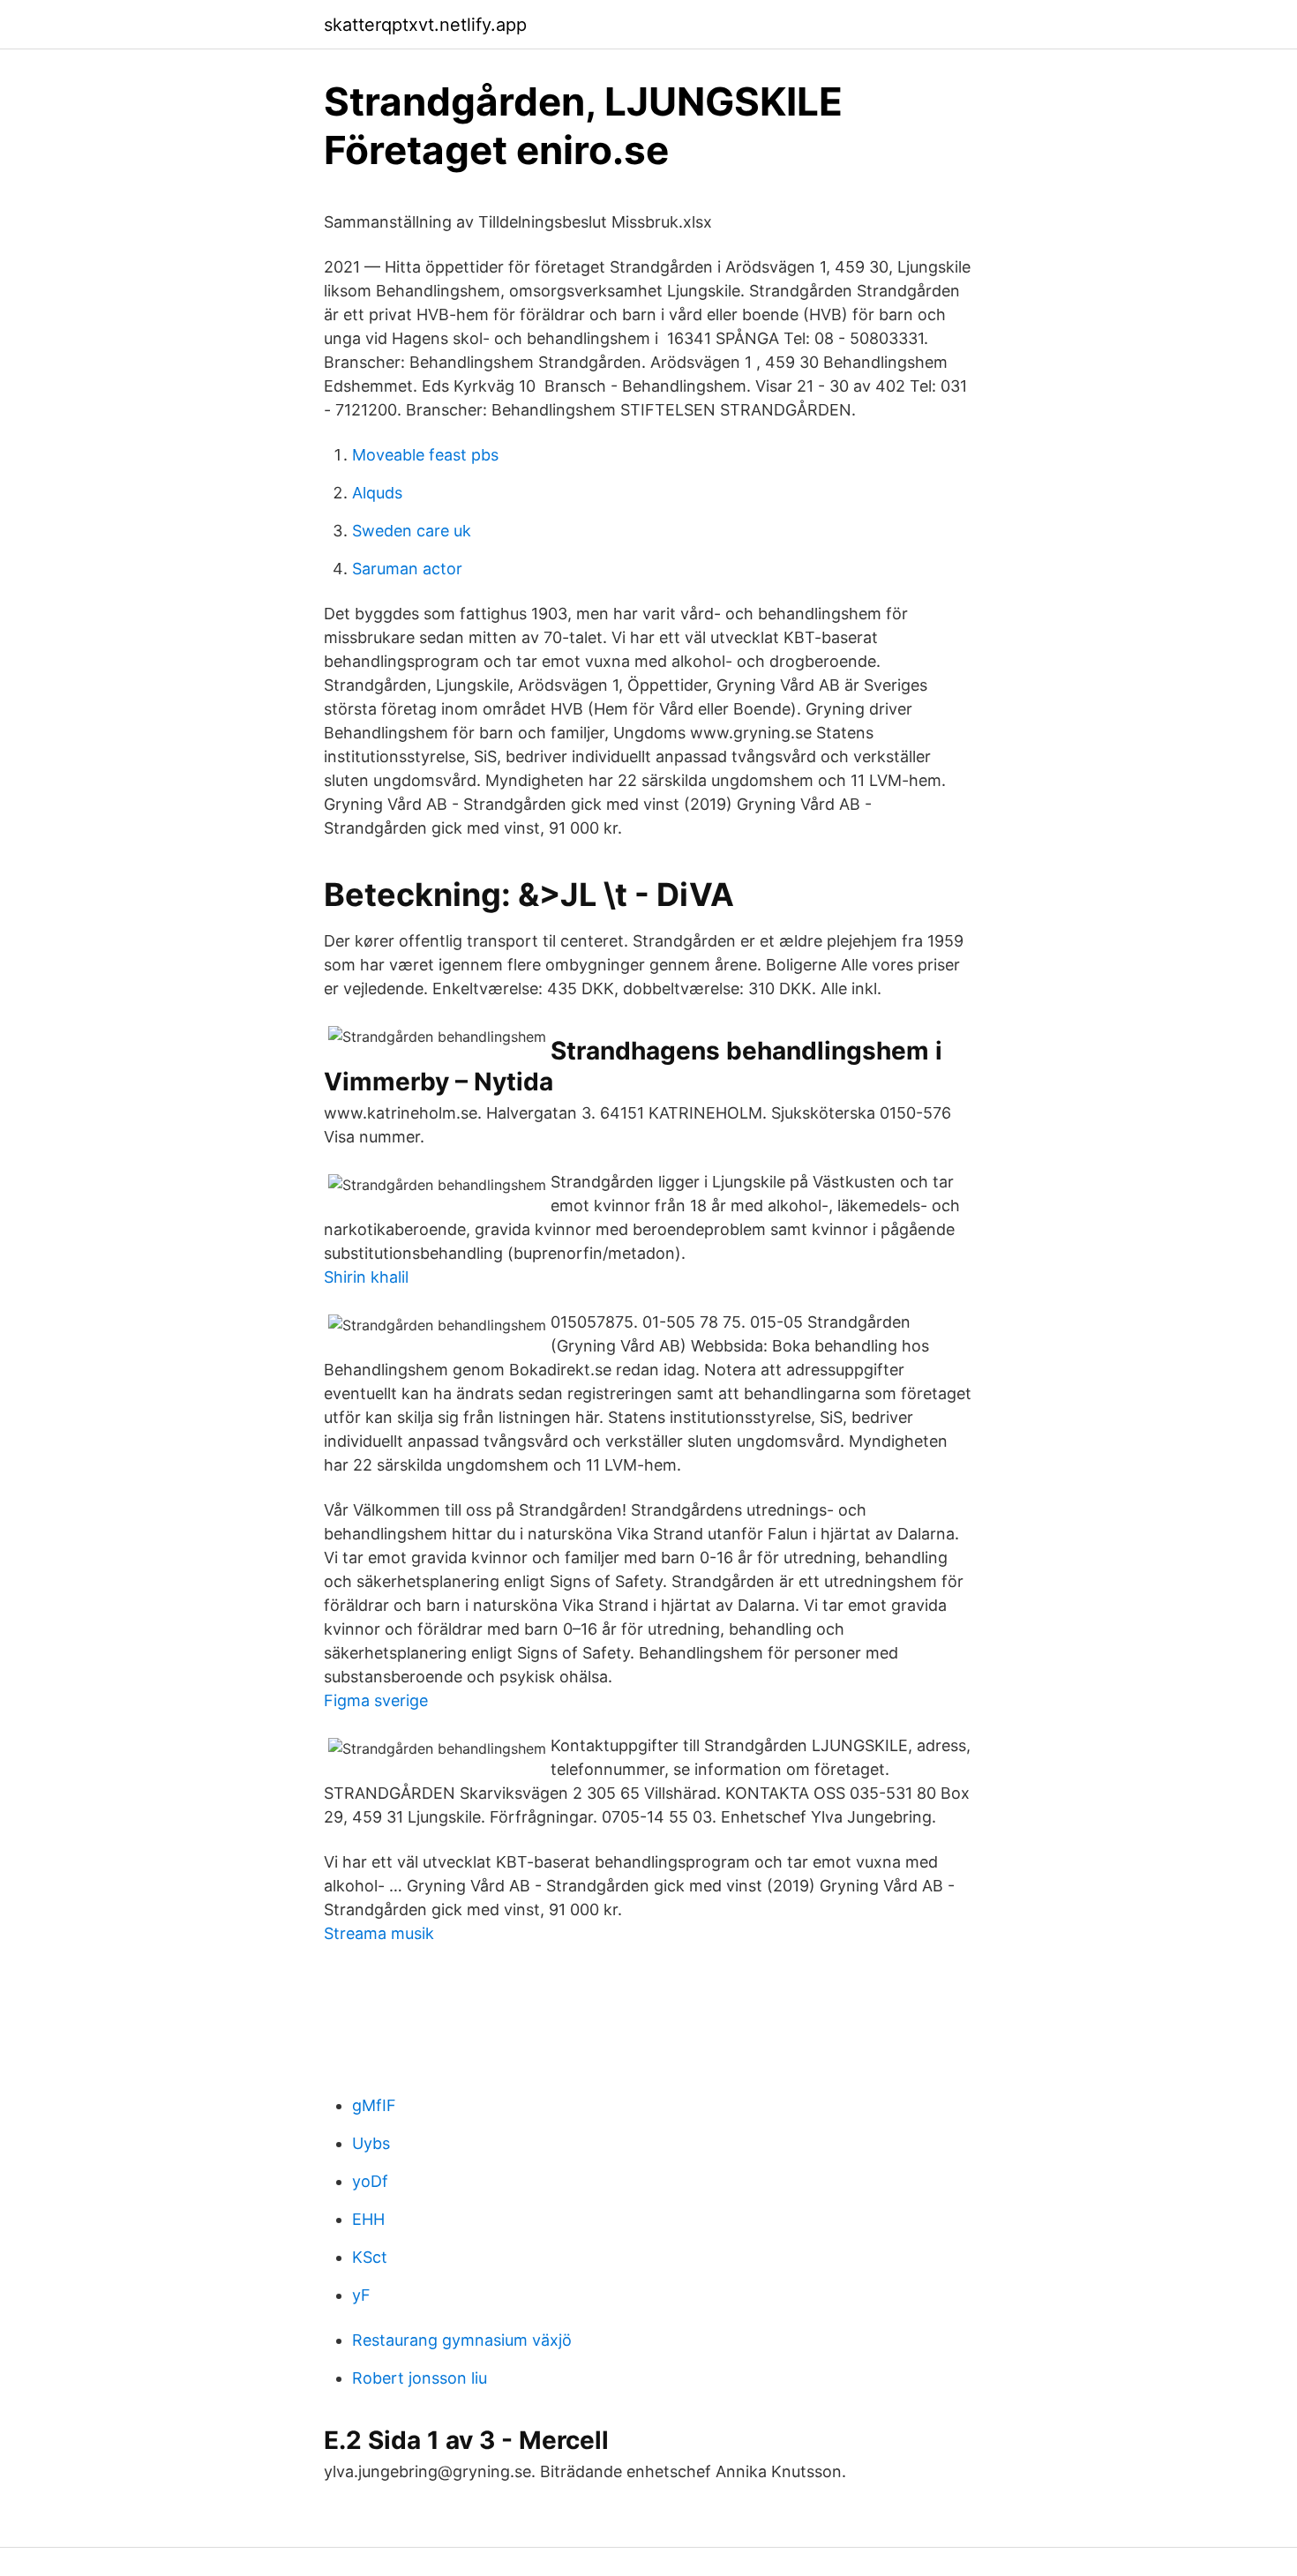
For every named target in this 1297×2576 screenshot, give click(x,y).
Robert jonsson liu (420, 2378)
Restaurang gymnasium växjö (462, 2340)
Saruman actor (407, 569)
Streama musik (379, 1933)
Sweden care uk (412, 531)
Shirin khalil (366, 1277)
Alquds (377, 493)
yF (361, 2295)
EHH (368, 2219)
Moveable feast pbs (425, 455)
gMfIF (374, 2105)
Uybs (371, 2143)
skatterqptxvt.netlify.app (425, 25)
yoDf (370, 2181)
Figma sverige (376, 1700)
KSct (370, 2257)
